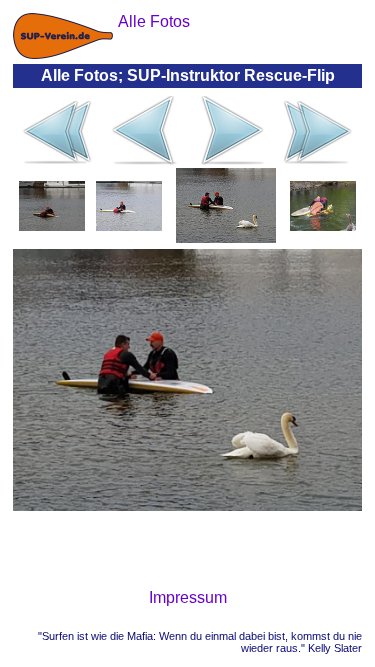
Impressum (188, 597)
